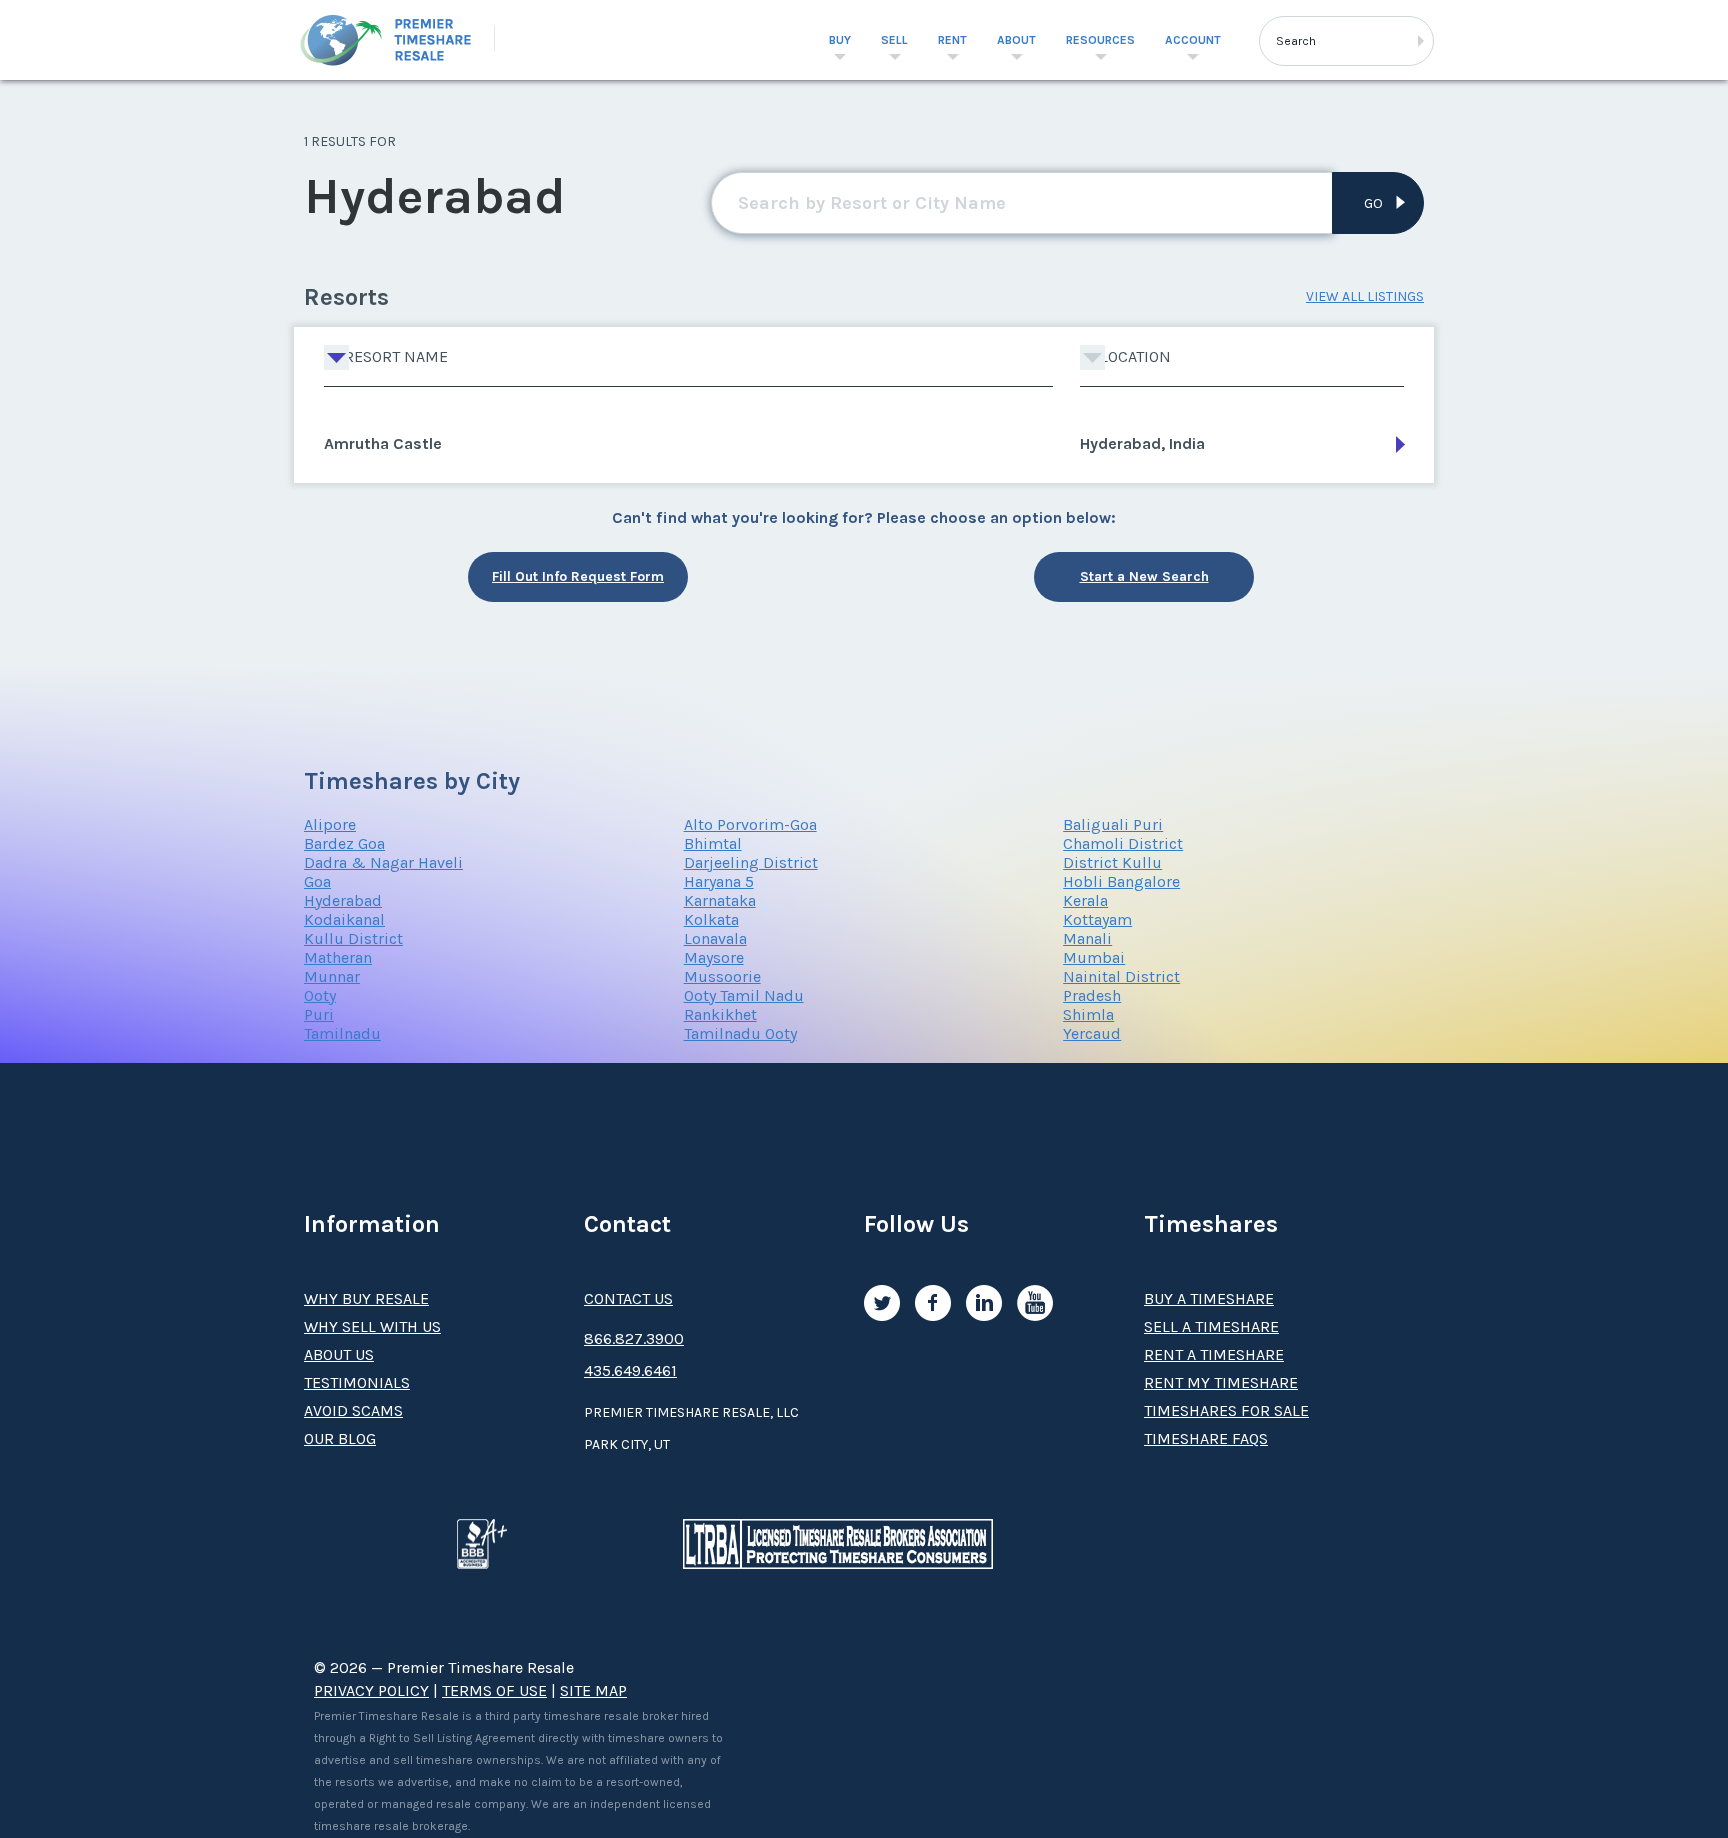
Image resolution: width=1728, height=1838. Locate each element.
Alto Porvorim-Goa (750, 824)
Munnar (332, 976)
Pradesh (1092, 995)
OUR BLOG (340, 1438)
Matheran (338, 957)
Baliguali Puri (1113, 824)
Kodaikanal (344, 919)
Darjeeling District (751, 862)
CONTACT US (628, 1298)
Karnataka (720, 900)
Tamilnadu (342, 1033)
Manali (1087, 938)
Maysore (714, 957)
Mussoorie (722, 976)
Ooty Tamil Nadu (744, 995)
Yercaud (1092, 1033)
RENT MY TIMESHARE (1221, 1382)
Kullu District (353, 938)
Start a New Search (1144, 576)
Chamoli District (1123, 843)
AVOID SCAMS (353, 1410)
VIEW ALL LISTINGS (1365, 296)
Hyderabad (343, 900)
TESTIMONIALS (357, 1382)
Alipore (330, 824)
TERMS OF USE (494, 1690)
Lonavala (715, 938)
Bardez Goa (344, 843)
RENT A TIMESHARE (1214, 1354)
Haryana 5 (719, 881)
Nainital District (1121, 976)
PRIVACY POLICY (371, 1690)
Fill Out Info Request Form (578, 576)
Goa (317, 881)
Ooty (320, 995)
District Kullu (1112, 862)
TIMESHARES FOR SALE (1226, 1410)
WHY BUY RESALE (366, 1298)
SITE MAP (593, 1690)
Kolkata (711, 919)
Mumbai (1094, 957)
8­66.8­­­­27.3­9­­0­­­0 (634, 1338)
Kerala (1085, 900)
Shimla (1088, 1014)
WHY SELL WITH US (372, 1326)
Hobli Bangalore (1121, 881)
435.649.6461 (630, 1370)
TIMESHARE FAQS (1206, 1438)
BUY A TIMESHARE (1209, 1298)
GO (1373, 203)
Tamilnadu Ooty (740, 1033)
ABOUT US (339, 1354)
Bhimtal (713, 843)
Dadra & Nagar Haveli (383, 862)
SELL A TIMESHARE (1211, 1326)
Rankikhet (720, 1014)
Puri (319, 1014)
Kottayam (1097, 919)
